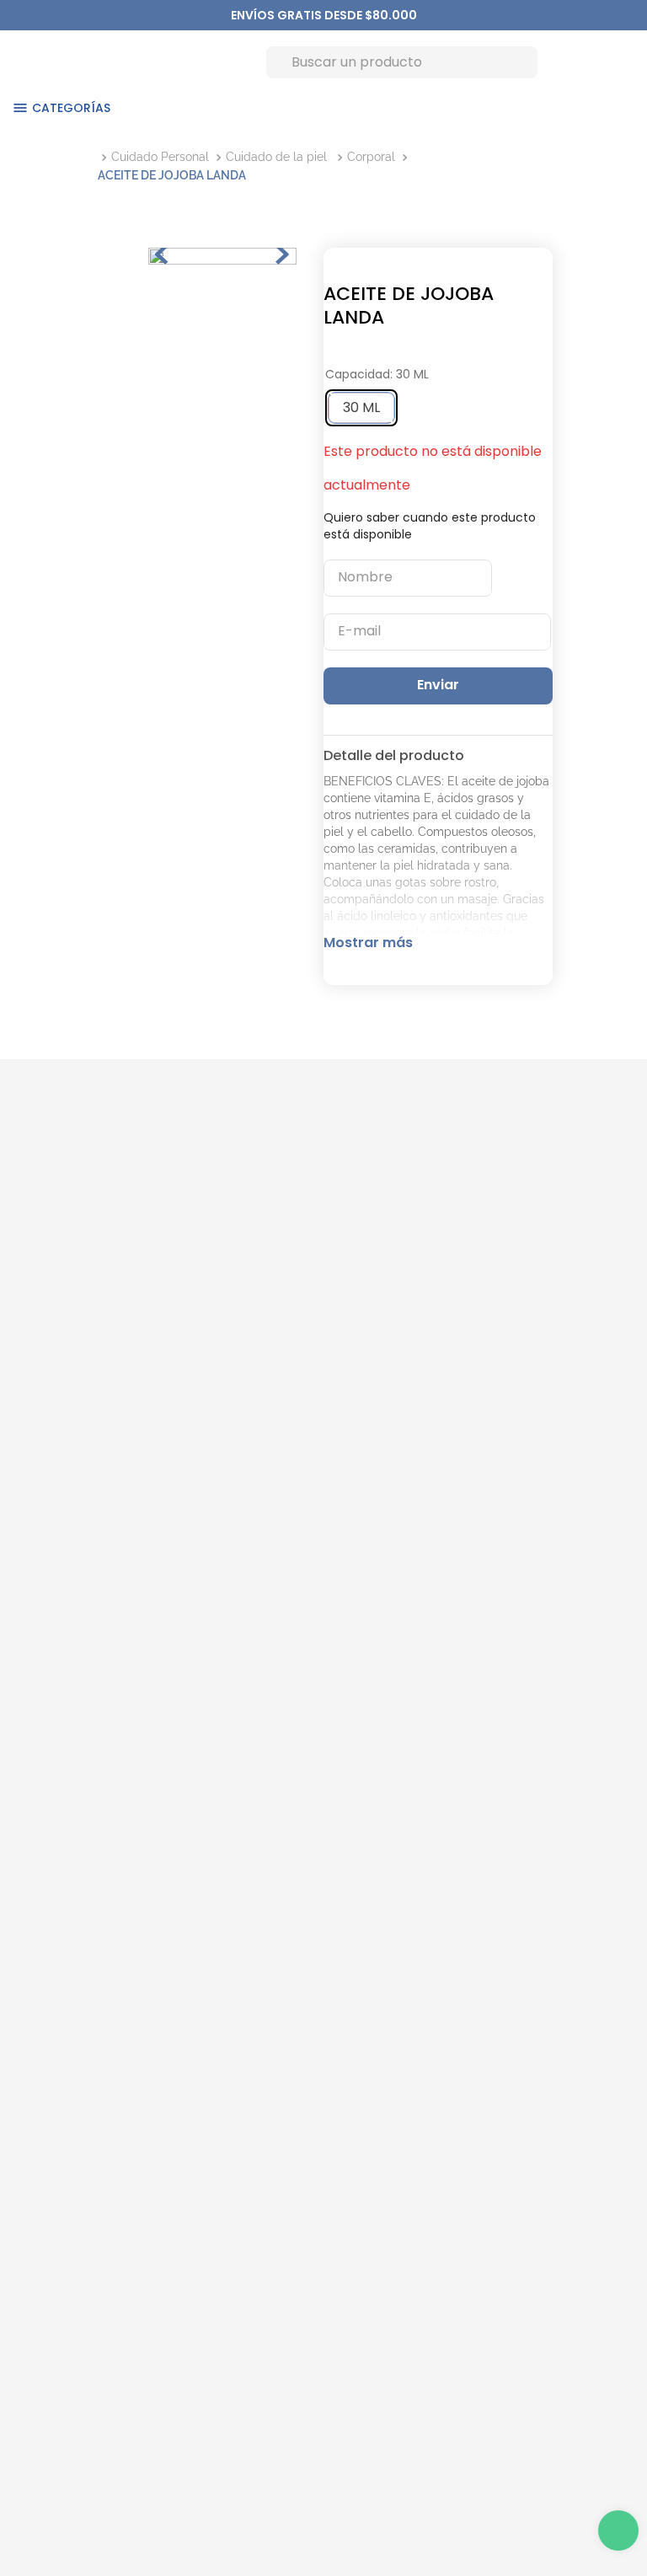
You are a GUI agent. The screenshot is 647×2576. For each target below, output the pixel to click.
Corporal (371, 157)
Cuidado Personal (160, 157)
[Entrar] (554, 62)
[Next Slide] (409, 15)
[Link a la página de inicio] (98, 157)
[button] (361, 408)
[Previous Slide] (239, 15)
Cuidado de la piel (276, 157)
